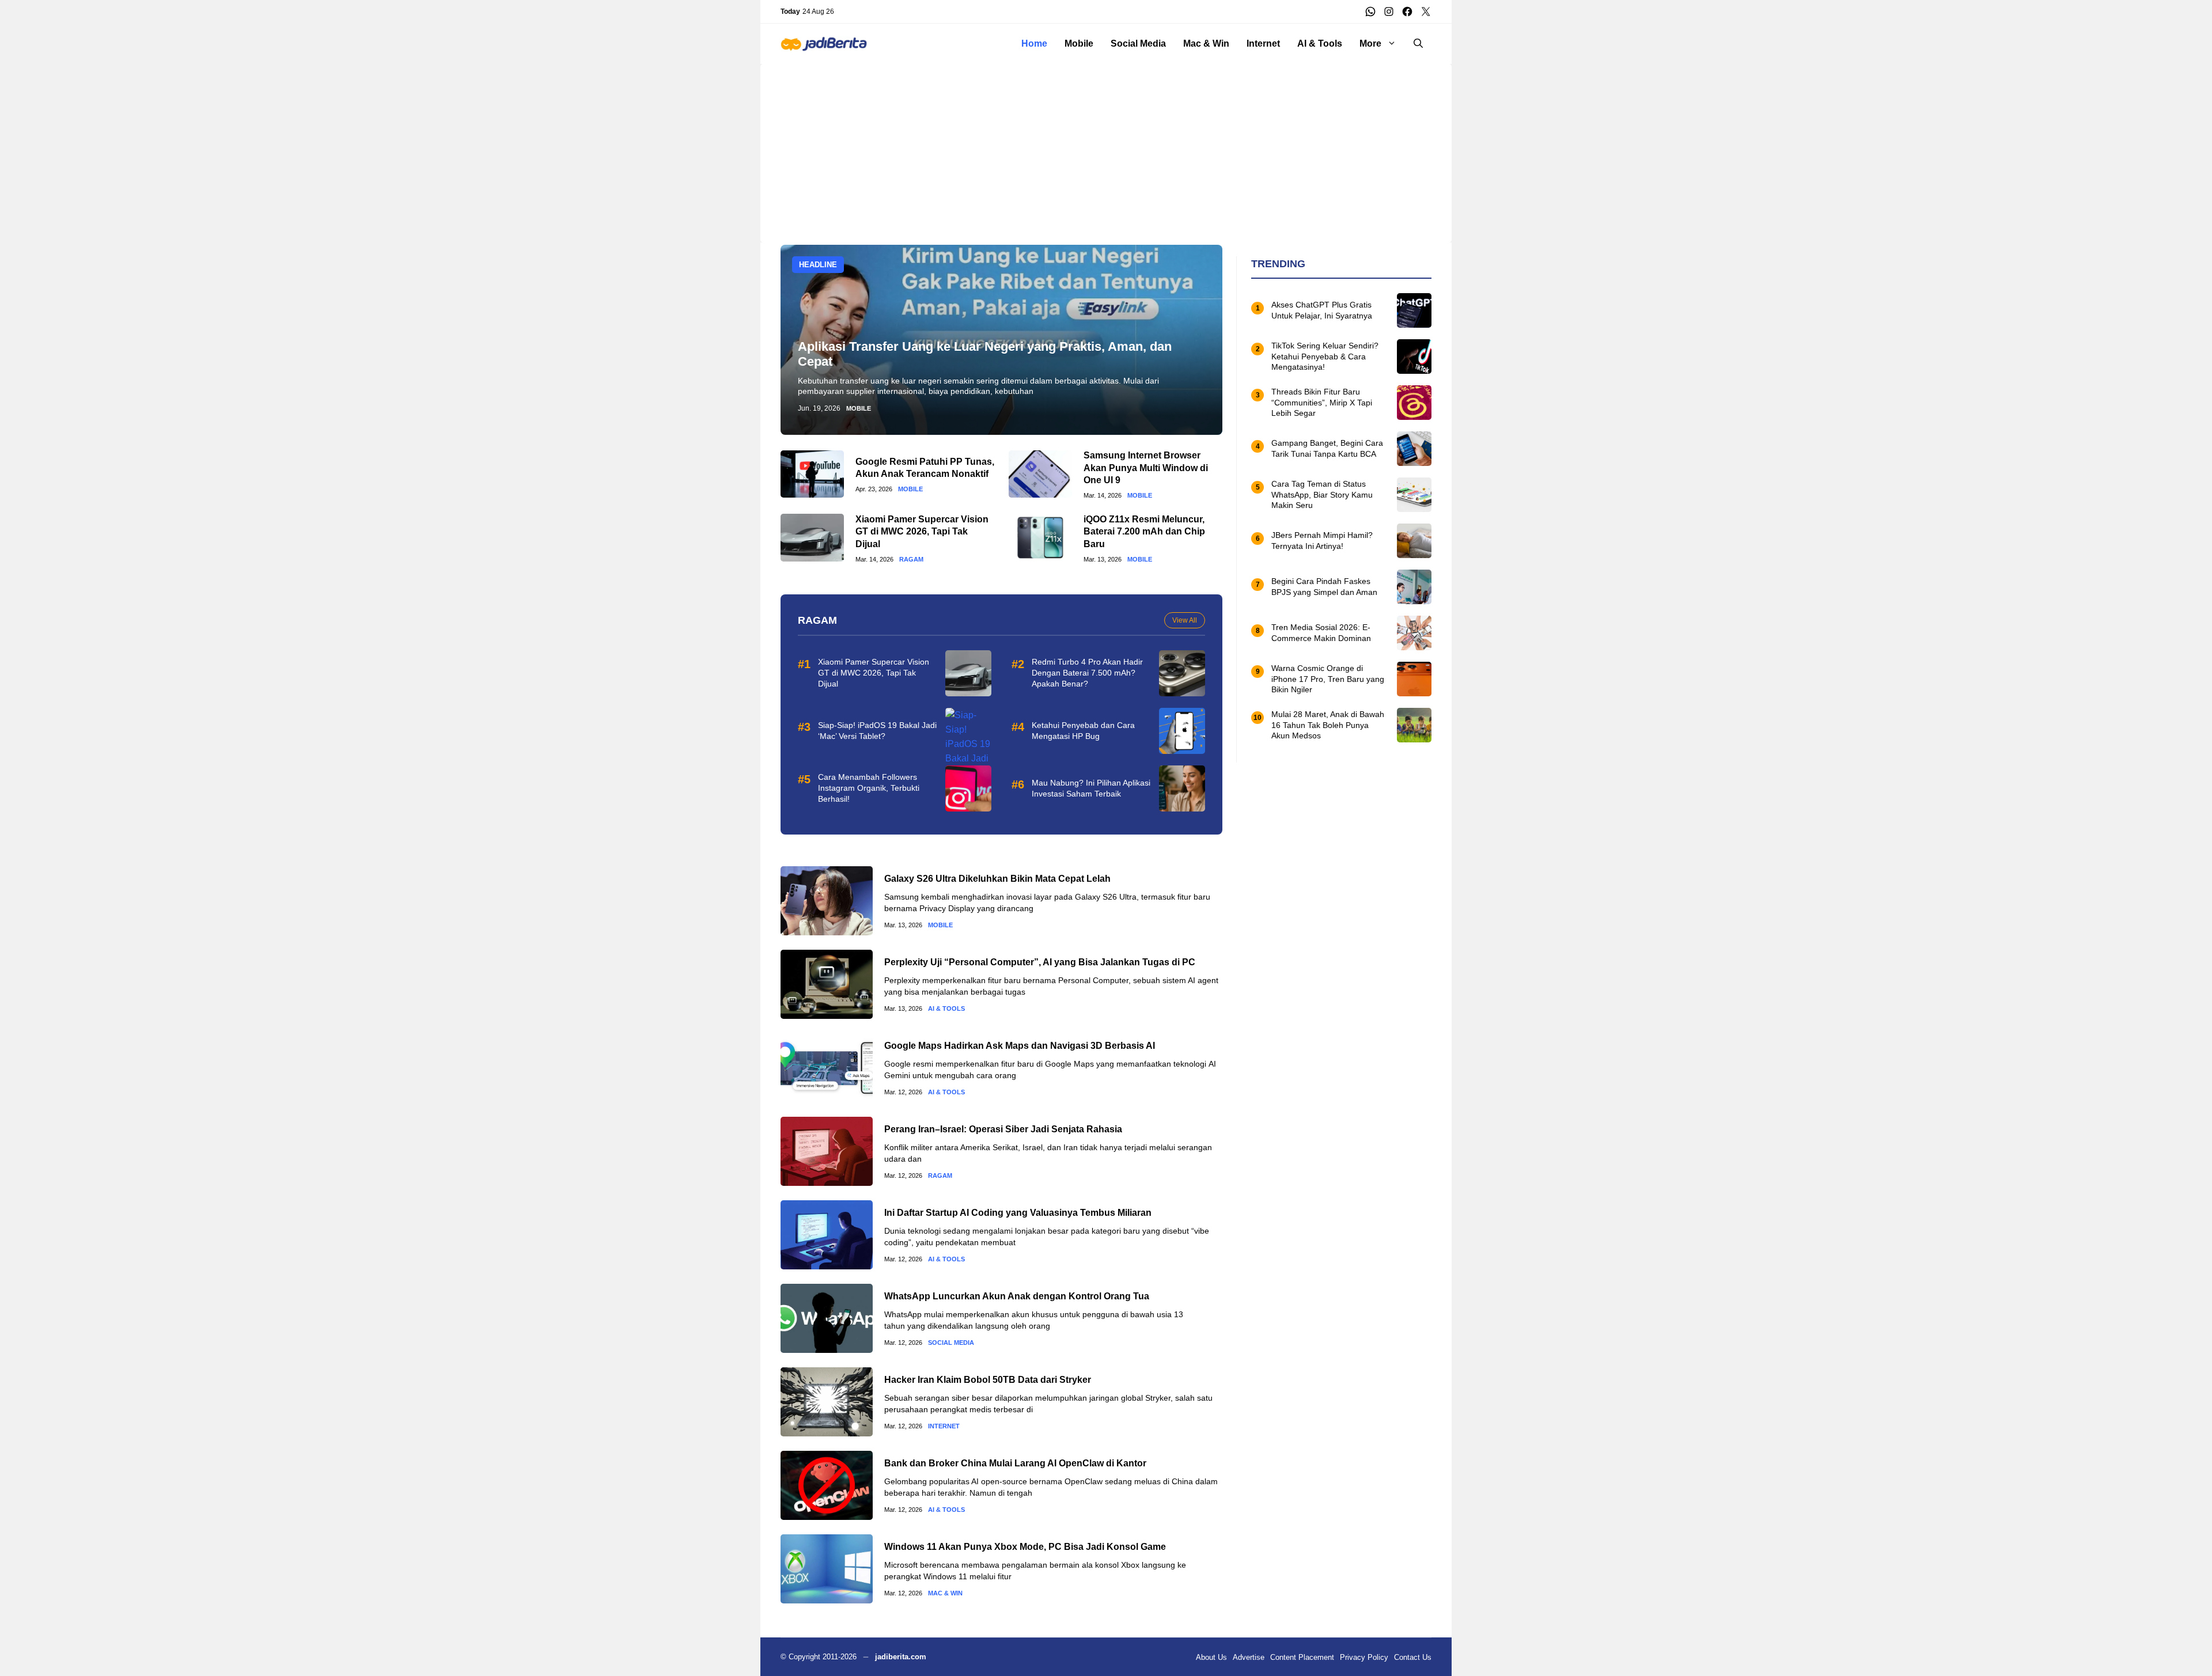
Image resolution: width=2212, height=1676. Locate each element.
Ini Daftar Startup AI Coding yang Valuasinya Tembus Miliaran (1018, 1213)
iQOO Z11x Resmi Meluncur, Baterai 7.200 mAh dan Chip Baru (1144, 532)
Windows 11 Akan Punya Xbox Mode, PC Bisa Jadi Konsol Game (1025, 1547)
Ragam (911, 560)
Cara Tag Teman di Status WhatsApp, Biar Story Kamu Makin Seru (1322, 495)
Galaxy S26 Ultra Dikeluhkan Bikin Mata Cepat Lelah (997, 879)
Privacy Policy (1364, 1657)
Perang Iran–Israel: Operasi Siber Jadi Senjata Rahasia (1003, 1129)
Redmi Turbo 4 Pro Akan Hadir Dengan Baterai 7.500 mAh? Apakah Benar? (1087, 673)
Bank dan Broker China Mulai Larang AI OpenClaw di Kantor (1015, 1463)
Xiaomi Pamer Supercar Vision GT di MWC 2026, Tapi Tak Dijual (922, 532)
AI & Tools (1320, 43)
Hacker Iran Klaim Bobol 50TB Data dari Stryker (988, 1380)
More (1370, 43)
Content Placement (1302, 1657)
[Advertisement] (1106, 145)
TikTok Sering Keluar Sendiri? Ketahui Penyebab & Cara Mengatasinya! (1325, 357)
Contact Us (1413, 1657)
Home (1034, 43)
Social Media (1138, 43)
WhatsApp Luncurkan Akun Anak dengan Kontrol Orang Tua (1017, 1296)
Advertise (1249, 1657)
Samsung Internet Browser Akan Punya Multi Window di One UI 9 (1146, 468)
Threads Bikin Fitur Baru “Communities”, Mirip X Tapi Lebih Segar (1322, 403)
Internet (1263, 43)
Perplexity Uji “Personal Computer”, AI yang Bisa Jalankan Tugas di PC (1040, 962)
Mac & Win (1206, 43)
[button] (1418, 44)
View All (1185, 620)
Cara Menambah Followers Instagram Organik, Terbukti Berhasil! (869, 788)
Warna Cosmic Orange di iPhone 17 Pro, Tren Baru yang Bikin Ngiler (1328, 679)
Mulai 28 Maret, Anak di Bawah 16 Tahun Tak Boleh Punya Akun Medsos (1328, 725)
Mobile (1079, 43)
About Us (1211, 1657)
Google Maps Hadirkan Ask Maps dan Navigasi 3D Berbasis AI (1020, 1046)
